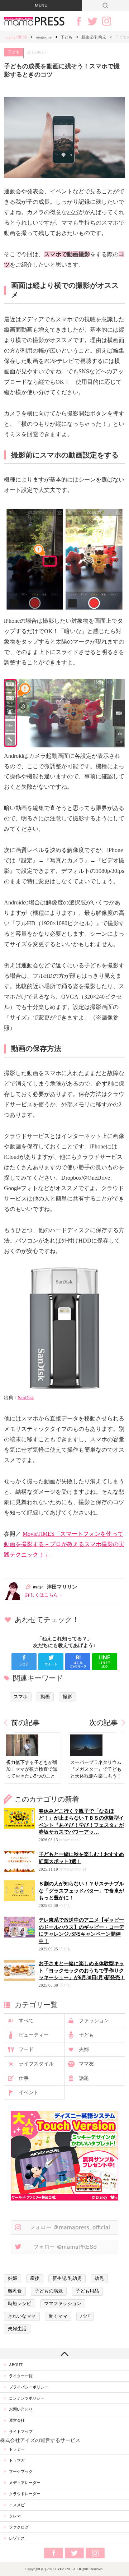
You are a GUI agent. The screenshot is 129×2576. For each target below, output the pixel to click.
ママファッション (63, 2304)
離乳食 (15, 2291)
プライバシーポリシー (29, 2387)
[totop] (64, 2354)
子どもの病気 (49, 2291)
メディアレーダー (25, 2483)
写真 (56, 860)
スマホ (21, 1697)
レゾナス (17, 2538)
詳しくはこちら (42, 1595)
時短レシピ (20, 2304)
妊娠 (13, 2278)
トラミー (17, 2449)
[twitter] (51, 1661)
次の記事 (104, 1723)
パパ (73, 212)
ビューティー (34, 2035)
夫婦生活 (17, 2329)
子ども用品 (87, 2291)
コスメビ (17, 2505)
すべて (26, 2021)
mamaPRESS (16, 37)
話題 (84, 2078)
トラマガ (17, 2460)
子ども (66, 37)
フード (26, 2049)
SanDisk (26, 1398)
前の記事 (25, 1723)
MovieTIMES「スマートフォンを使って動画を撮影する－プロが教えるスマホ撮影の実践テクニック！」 (64, 1544)
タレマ (15, 2516)
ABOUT (16, 2365)
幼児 (99, 2278)
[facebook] (24, 1661)
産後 (35, 2278)
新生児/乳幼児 (94, 37)
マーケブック (21, 2471)
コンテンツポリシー (27, 2398)
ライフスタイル (36, 2064)
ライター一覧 (21, 2376)
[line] (105, 1661)
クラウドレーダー (25, 2494)
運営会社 (17, 2420)
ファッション (94, 2021)
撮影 (67, 1697)
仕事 (24, 2078)
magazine (44, 37)
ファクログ (19, 2527)
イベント (29, 2093)
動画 (45, 1697)
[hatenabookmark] (78, 1661)
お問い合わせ (21, 2409)
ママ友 (86, 2064)
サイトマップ (21, 2432)
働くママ (58, 2316)
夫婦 (84, 2049)
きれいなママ (22, 2316)
